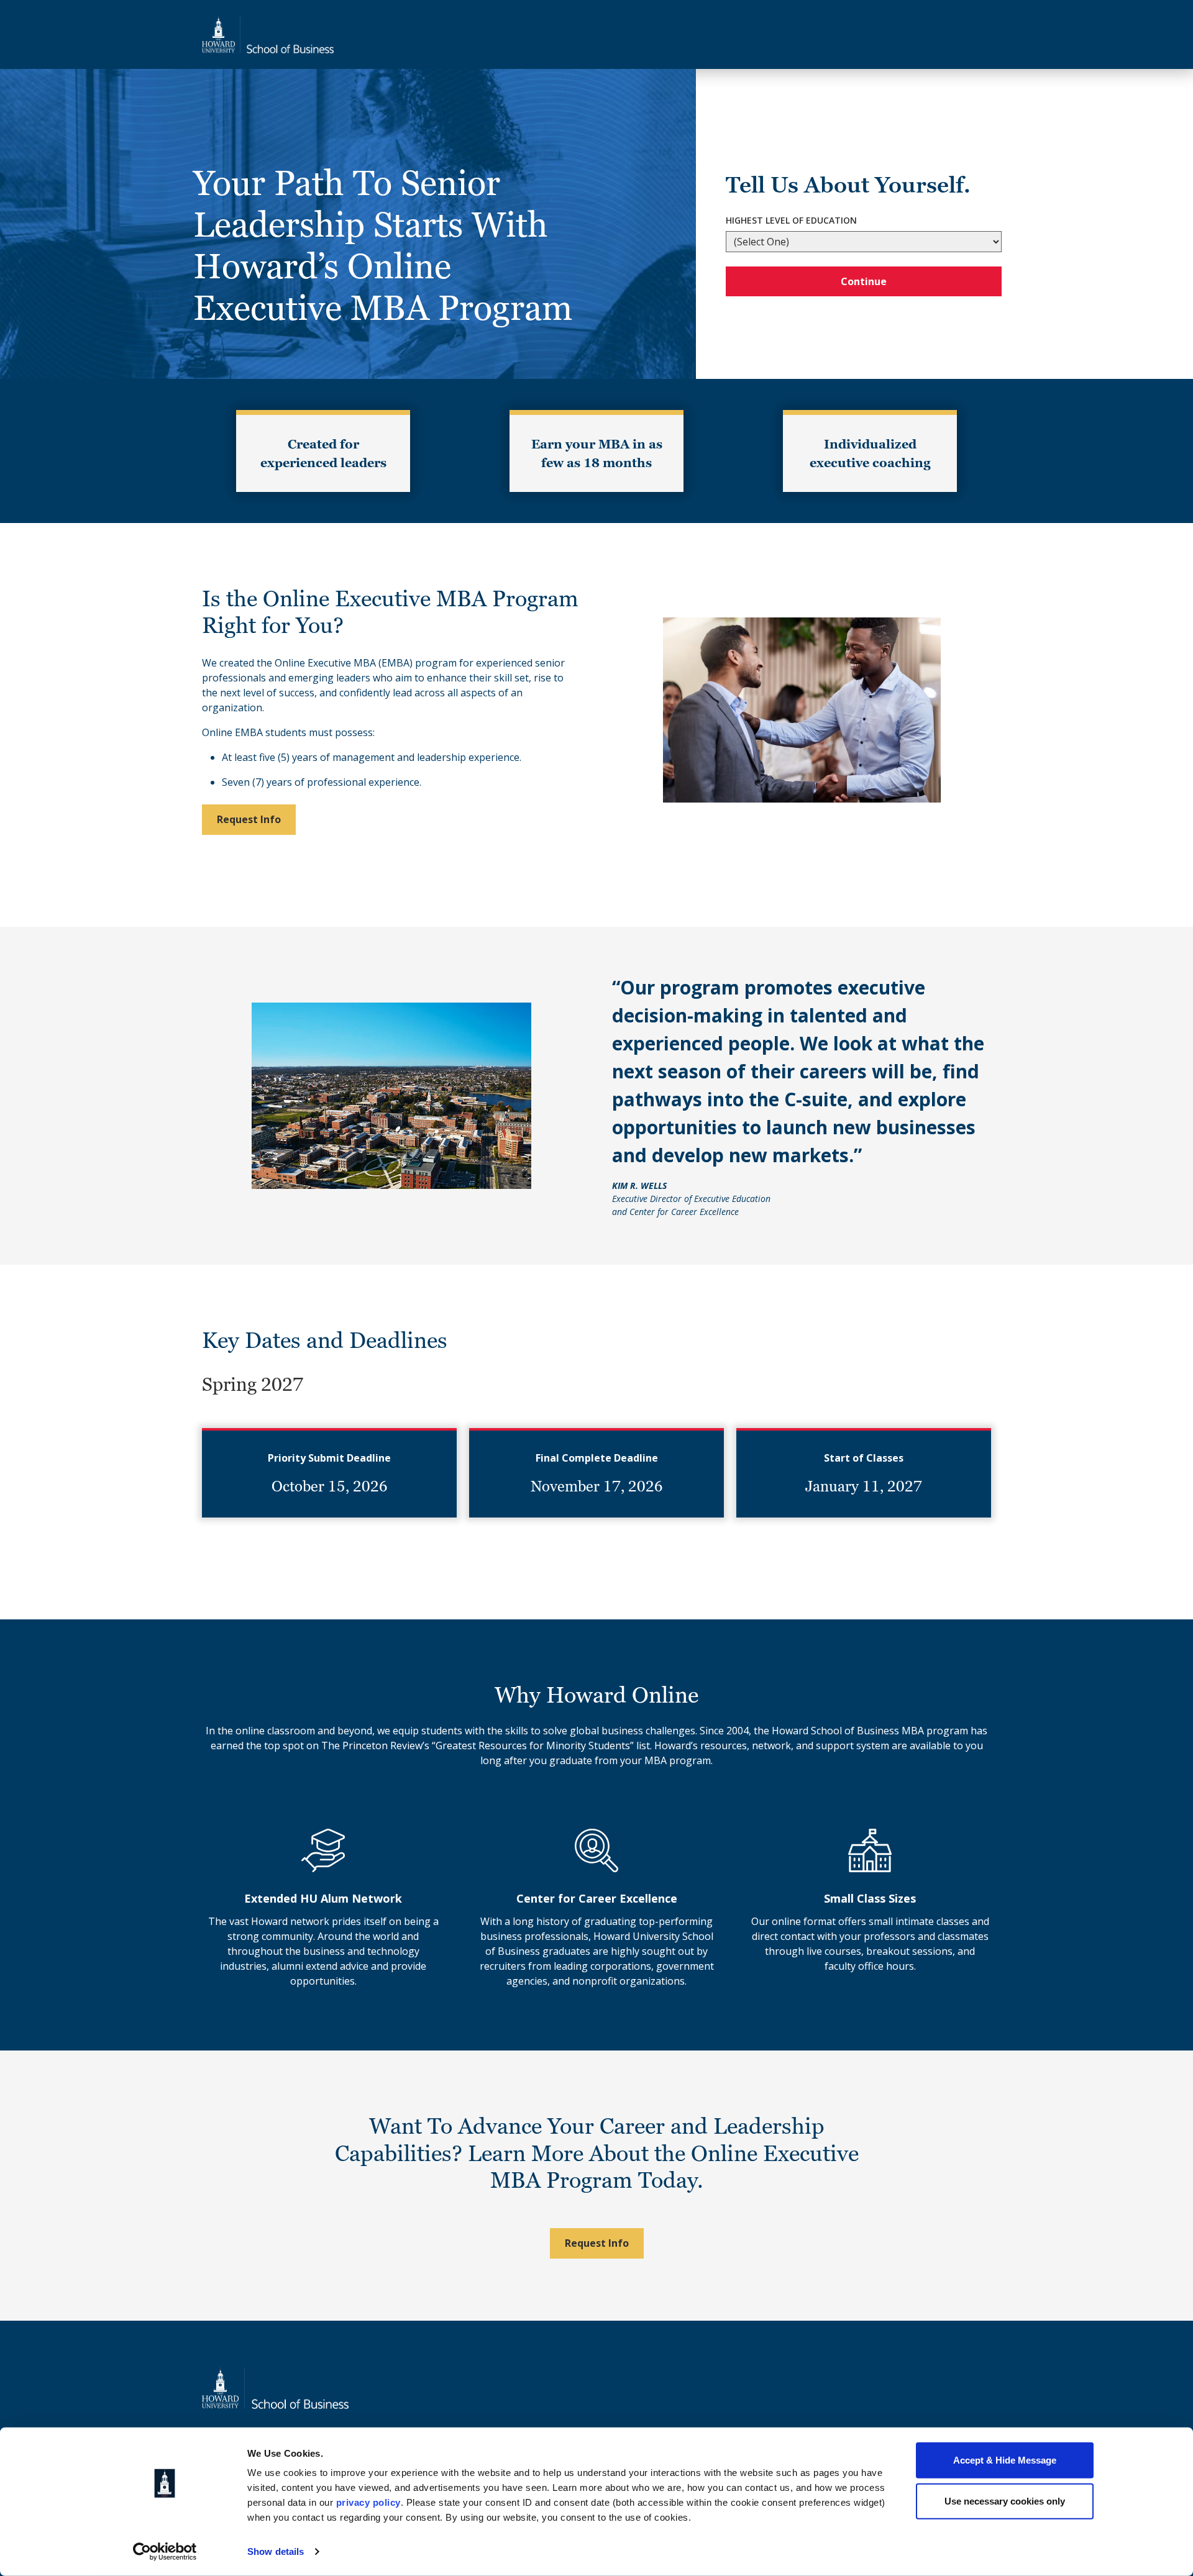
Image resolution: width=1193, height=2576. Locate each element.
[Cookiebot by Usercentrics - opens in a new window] (165, 2552)
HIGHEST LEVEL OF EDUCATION (791, 220)
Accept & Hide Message (1005, 2460)
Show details (276, 2551)
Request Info (249, 819)
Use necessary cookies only (1005, 2501)
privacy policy (368, 2502)
